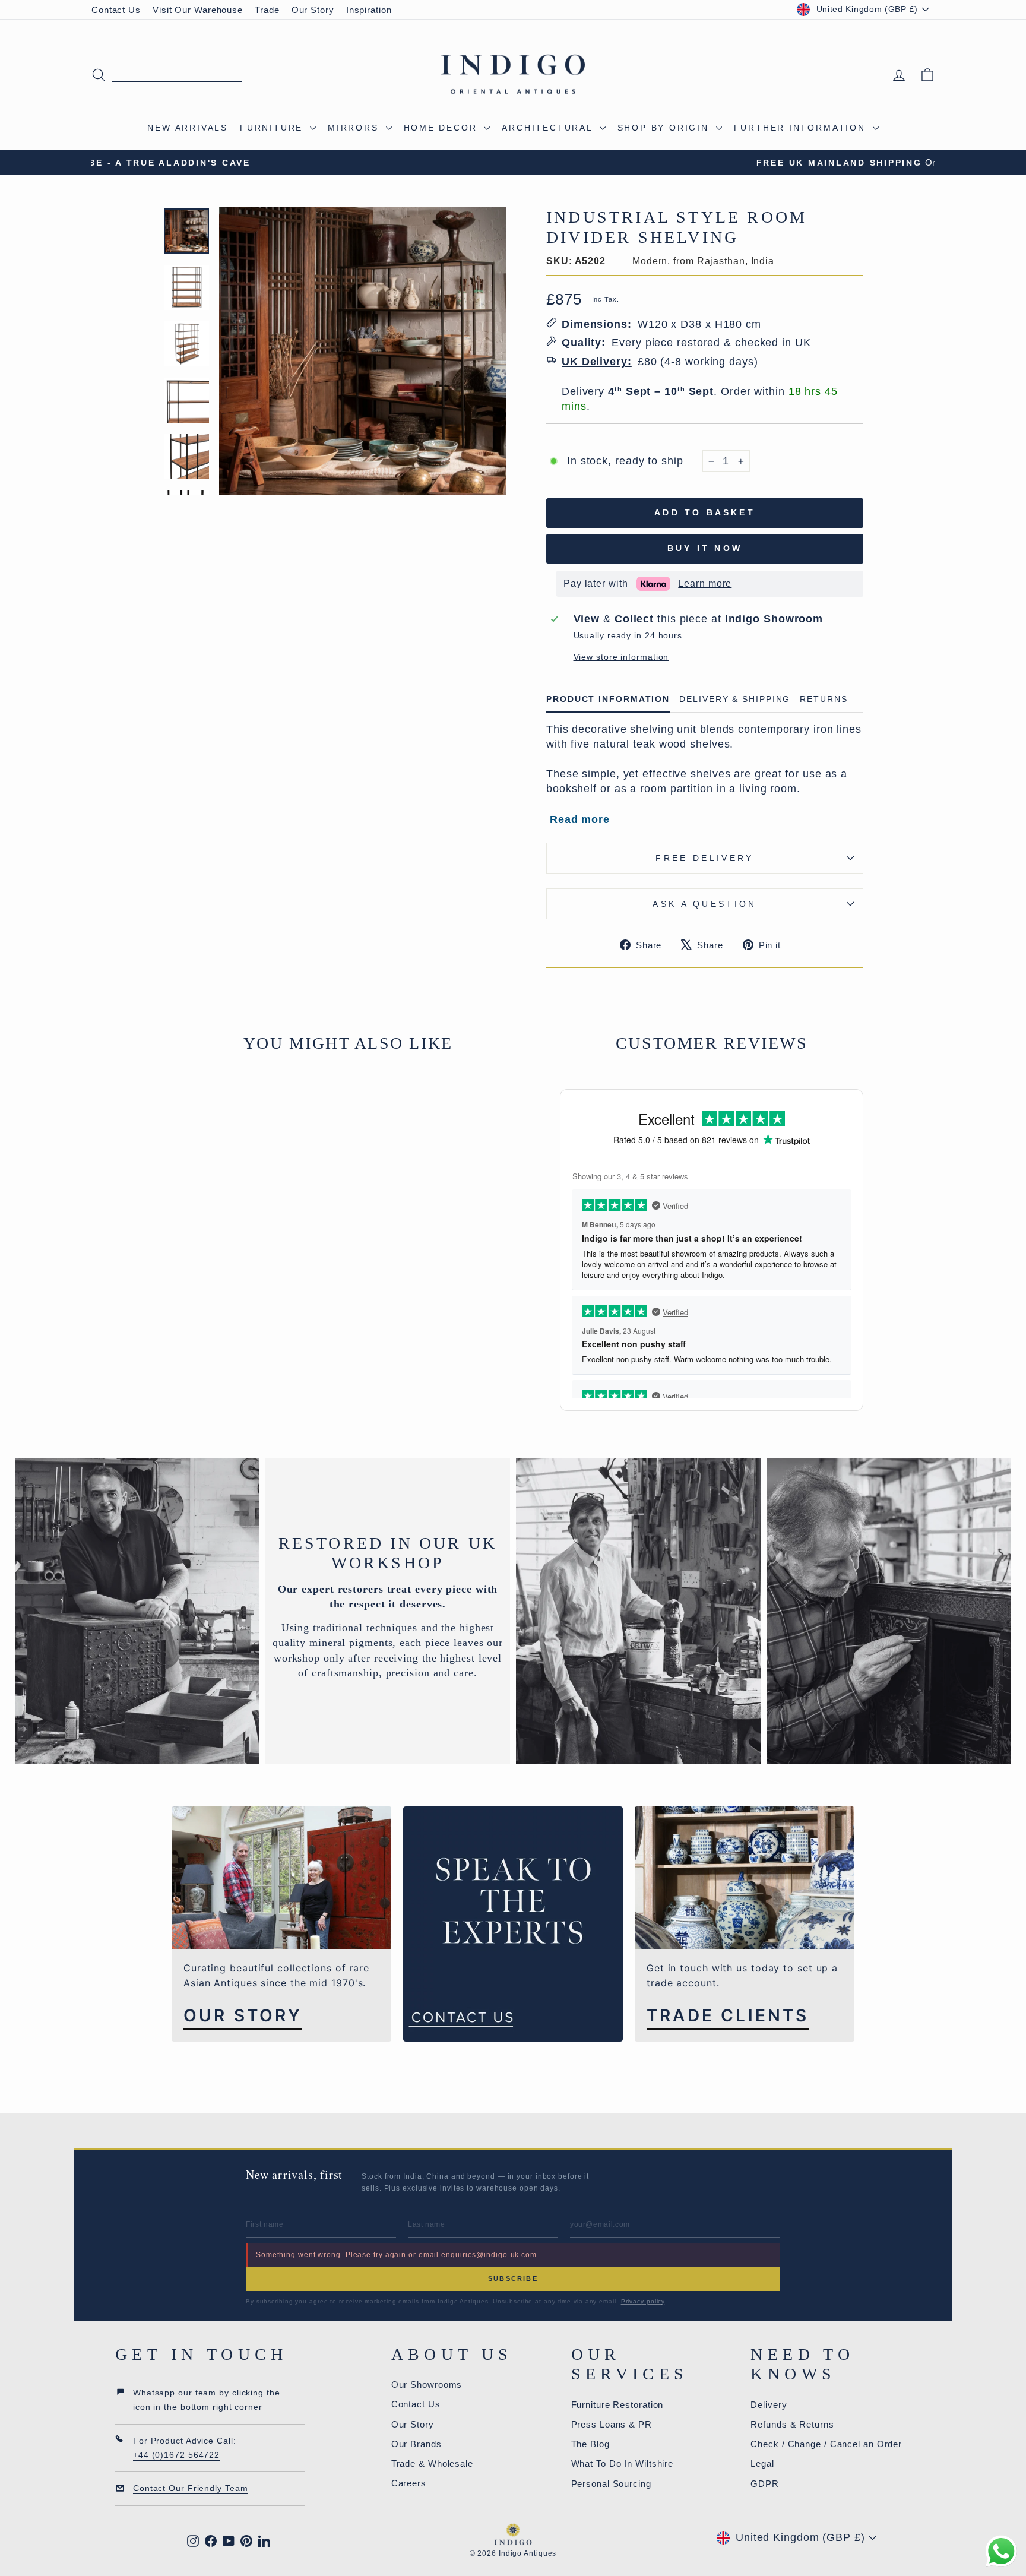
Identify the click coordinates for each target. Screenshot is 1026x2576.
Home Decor (443, 128)
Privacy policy (643, 2301)
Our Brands (417, 2444)
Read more (580, 819)
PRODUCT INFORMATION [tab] (608, 699)
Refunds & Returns (792, 2424)
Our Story (313, 10)
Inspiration (369, 10)
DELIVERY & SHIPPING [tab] (735, 699)
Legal (762, 2463)
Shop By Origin (665, 128)
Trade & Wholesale (432, 2463)
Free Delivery (704, 858)
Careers (409, 2483)
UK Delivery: (597, 362)
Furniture (273, 128)
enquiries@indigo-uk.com (489, 2255)
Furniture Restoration (617, 2405)
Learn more (705, 583)
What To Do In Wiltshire (623, 2463)
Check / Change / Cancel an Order (826, 2444)
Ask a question (704, 904)
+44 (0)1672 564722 (176, 2455)
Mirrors (355, 128)
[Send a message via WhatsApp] (1001, 2551)
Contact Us (116, 10)
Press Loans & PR (612, 2424)
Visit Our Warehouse (198, 10)
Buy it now (705, 548)
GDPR (765, 2484)
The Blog (590, 2444)
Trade (267, 10)
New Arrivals (188, 128)
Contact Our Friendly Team (191, 2488)
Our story (243, 2016)
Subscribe (513, 2278)
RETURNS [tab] (824, 699)
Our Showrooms (427, 2384)
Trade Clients (728, 2016)
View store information (621, 657)
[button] (547, 584)
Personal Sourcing (611, 2484)
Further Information (802, 128)
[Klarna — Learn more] (653, 584)
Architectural (549, 128)
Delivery (769, 2405)
